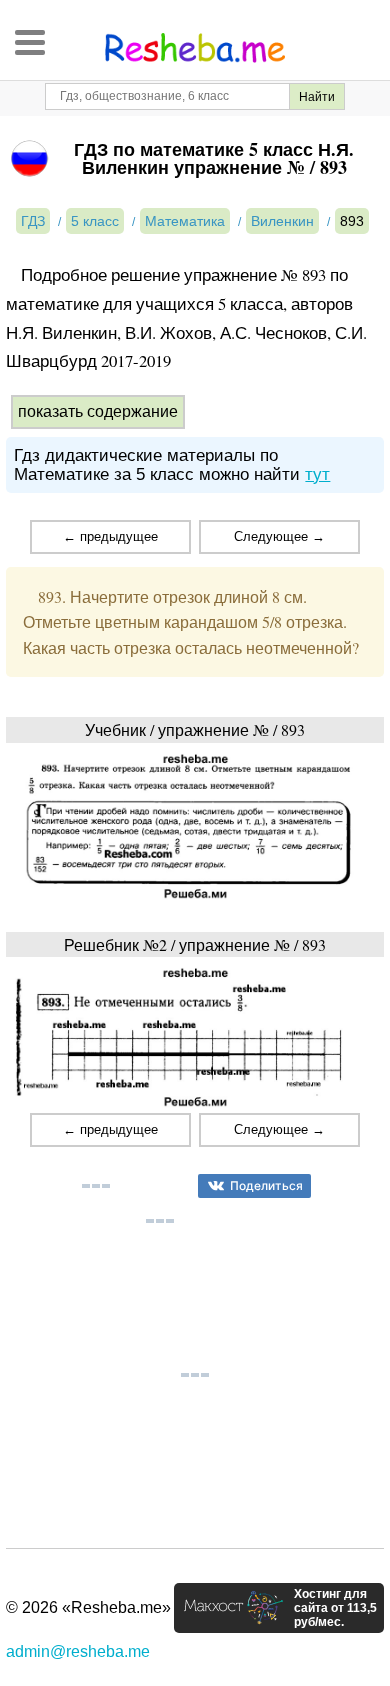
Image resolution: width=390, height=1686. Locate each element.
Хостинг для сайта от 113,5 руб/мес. (335, 1608)
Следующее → (279, 536)
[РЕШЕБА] (195, 48)
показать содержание (98, 411)
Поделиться (266, 1185)
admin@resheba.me (78, 1651)
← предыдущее (110, 536)
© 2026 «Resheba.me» (88, 1607)
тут (317, 474)
